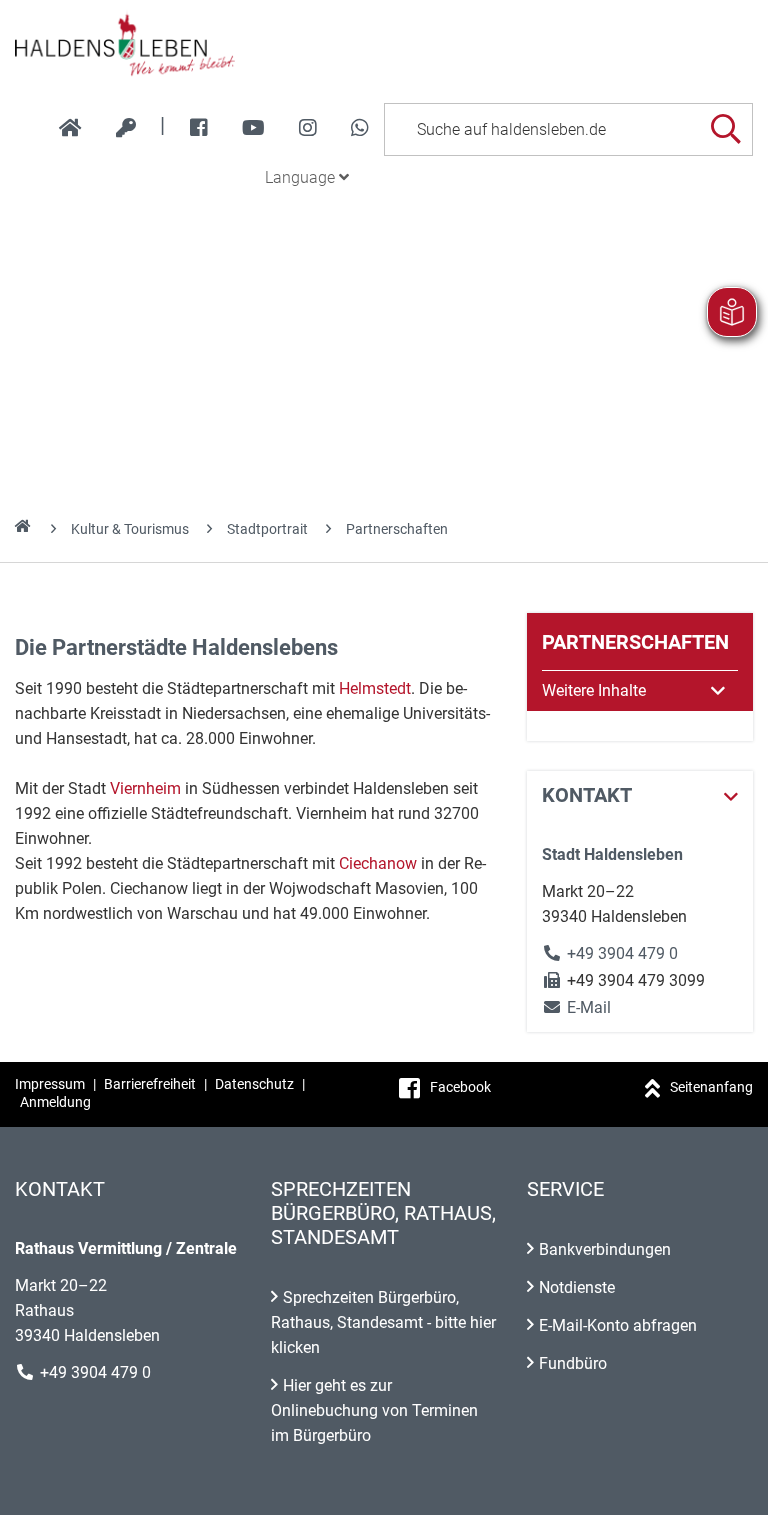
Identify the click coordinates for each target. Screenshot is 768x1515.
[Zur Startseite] (384, 44)
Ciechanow (378, 863)
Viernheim (145, 788)
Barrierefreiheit (150, 1084)
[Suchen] (725, 129)
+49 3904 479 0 (622, 953)
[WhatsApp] (360, 128)
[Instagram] (308, 128)
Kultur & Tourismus (130, 529)
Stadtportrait (267, 529)
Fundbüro (573, 1363)
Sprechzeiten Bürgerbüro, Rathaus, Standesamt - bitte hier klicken (383, 1322)
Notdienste (577, 1287)
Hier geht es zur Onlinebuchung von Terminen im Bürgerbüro (374, 1410)
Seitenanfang (711, 1087)
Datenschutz (254, 1084)
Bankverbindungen (605, 1249)
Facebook (460, 1087)
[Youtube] (253, 128)
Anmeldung (55, 1102)
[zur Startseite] (70, 128)
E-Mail (576, 1007)
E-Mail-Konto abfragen (618, 1325)
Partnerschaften (397, 529)
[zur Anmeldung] (126, 128)
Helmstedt (375, 688)
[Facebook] (199, 128)
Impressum (50, 1084)
